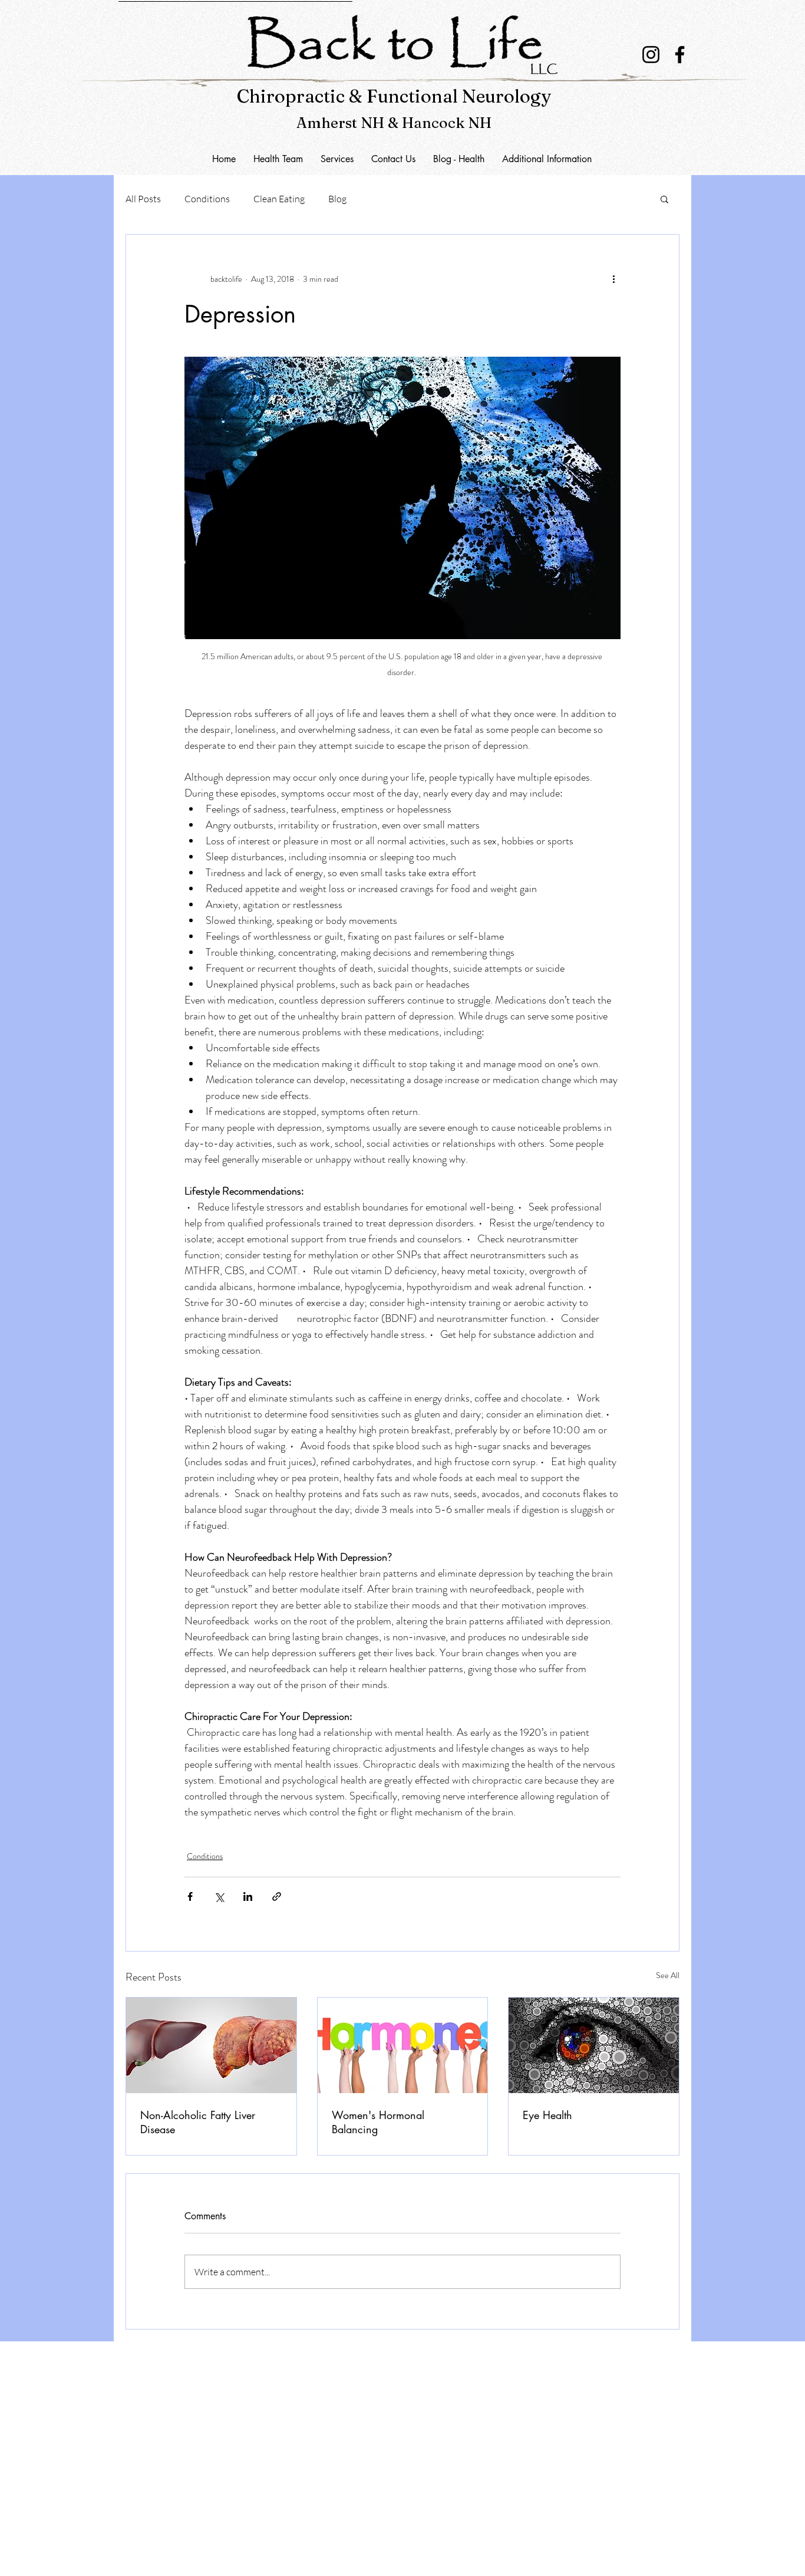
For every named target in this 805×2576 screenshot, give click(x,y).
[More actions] (613, 279)
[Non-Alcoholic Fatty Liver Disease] (211, 2045)
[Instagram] (651, 55)
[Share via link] (277, 1896)
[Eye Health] (594, 2045)
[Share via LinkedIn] (248, 1896)
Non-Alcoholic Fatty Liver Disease (198, 2122)
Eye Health (547, 2115)
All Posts (143, 199)
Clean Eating (279, 199)
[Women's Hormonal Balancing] (403, 2045)
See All (668, 1975)
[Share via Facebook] (190, 1896)
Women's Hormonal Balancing (378, 2122)
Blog (337, 199)
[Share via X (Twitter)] (219, 1896)
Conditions (207, 199)
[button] (393, 159)
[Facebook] (680, 55)
